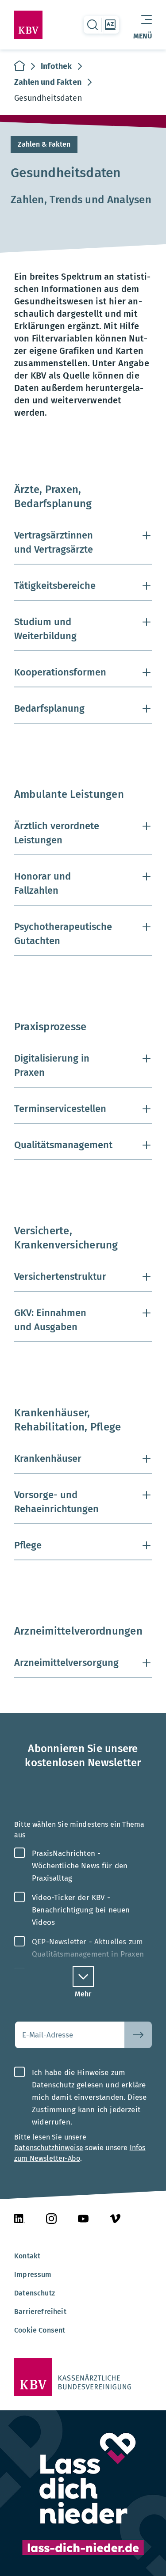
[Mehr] (83, 1977)
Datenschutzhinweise (49, 2148)
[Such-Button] (138, 2035)
